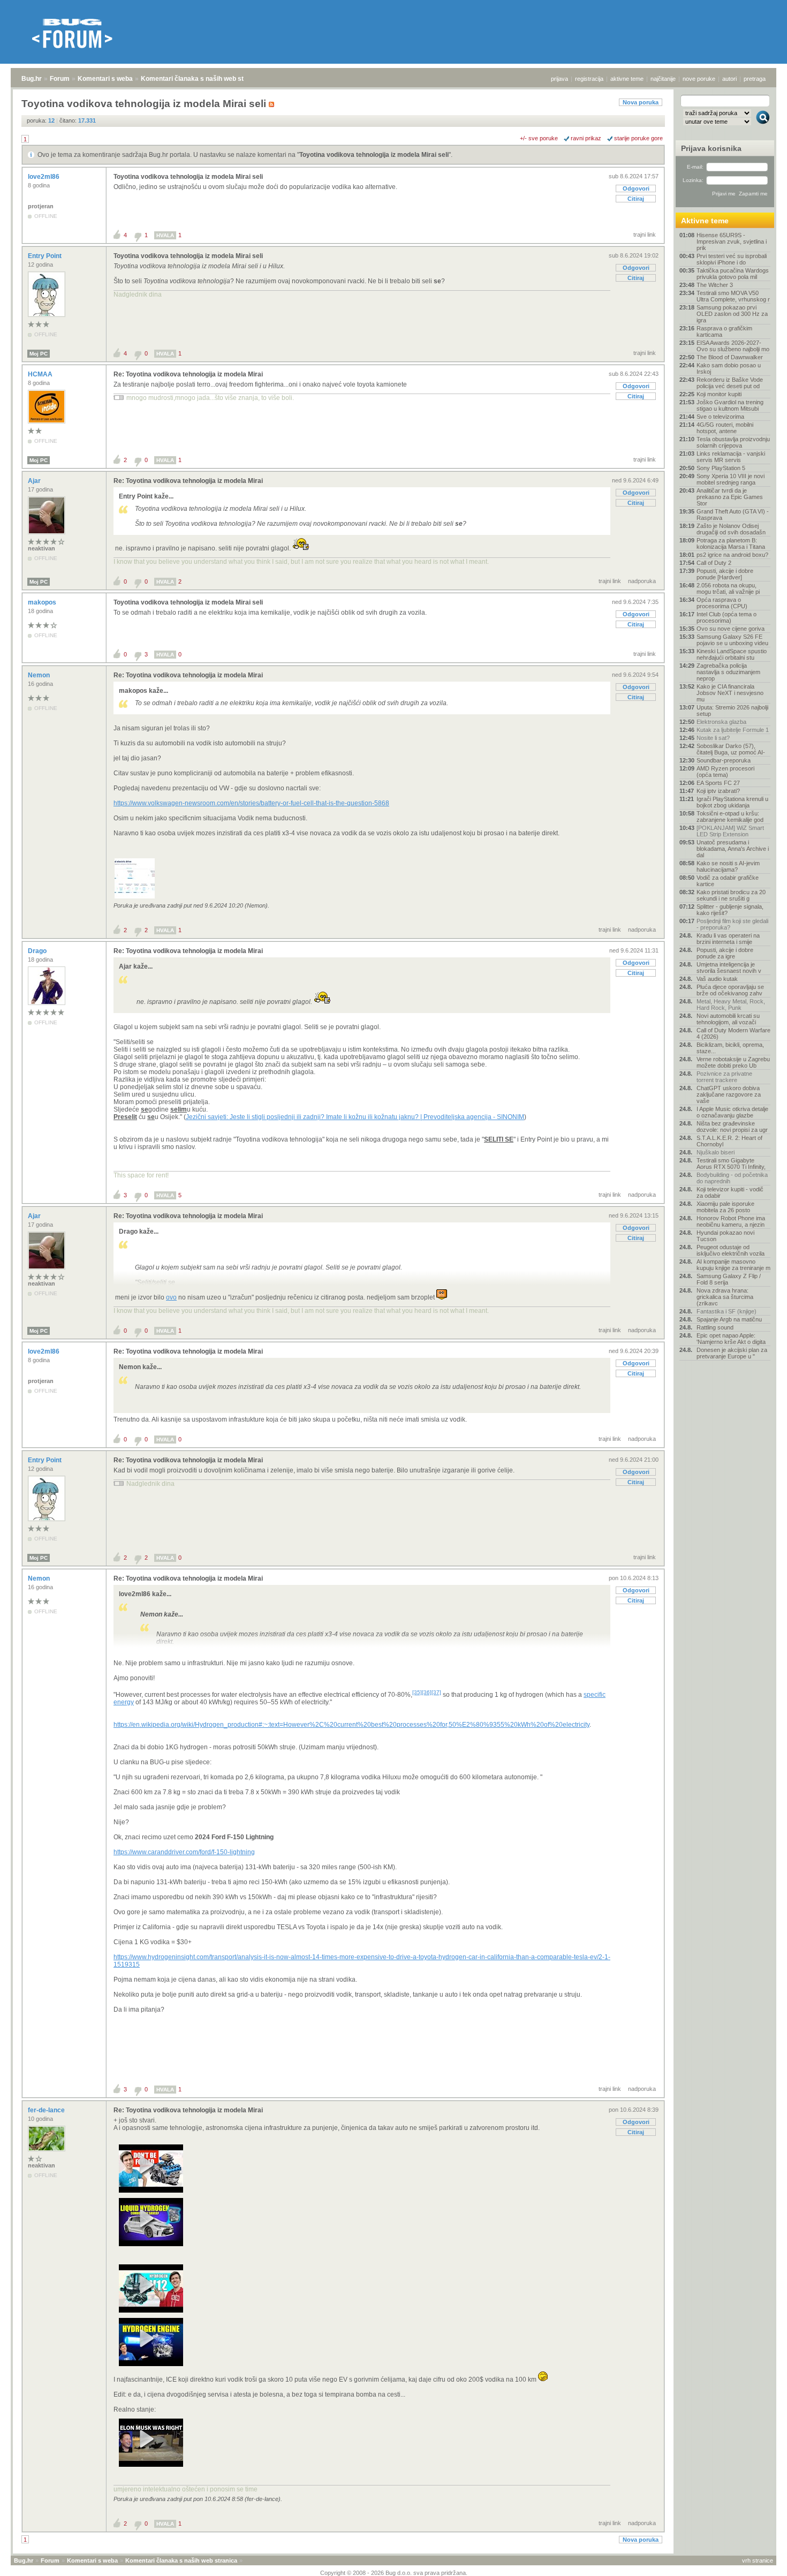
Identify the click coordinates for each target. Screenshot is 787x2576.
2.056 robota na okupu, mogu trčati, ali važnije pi (728, 588)
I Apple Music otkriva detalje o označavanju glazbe (732, 1112)
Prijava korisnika (711, 148)
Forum (60, 79)
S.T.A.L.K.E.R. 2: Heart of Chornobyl (729, 1141)
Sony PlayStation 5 (721, 468)
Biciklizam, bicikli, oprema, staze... (730, 1048)
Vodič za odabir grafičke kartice (728, 881)
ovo (171, 1297)
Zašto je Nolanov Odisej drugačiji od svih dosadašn (731, 529)
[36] (427, 1692)
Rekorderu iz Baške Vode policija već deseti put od (730, 383)
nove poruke (699, 79)
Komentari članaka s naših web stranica (202, 79)
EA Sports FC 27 (718, 783)
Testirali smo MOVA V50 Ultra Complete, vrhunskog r (733, 296)
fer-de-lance (47, 2110)
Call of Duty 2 (714, 563)
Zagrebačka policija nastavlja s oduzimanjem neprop (728, 672)
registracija (589, 79)
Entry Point (46, 256)
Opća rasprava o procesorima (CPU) (722, 603)
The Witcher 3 (715, 285)
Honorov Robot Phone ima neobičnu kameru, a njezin (731, 1221)
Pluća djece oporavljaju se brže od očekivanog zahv (730, 990)
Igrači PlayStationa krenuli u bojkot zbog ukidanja (732, 802)
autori (729, 79)
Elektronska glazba (721, 722)
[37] (436, 1692)
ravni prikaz (586, 138)
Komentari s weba (105, 79)
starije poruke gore (638, 138)
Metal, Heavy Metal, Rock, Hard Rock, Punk (731, 1004)
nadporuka (642, 581)
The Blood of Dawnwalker (730, 357)
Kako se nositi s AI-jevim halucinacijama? (728, 866)
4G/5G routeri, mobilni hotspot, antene (725, 428)
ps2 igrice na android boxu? (732, 555)
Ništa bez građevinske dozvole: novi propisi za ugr (732, 1127)
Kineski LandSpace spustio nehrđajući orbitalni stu (732, 654)
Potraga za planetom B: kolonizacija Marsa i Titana (731, 543)
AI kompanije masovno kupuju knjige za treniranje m (733, 1265)
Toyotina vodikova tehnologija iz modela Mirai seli (374, 155)
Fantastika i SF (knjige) (727, 1311)
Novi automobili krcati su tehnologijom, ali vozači (728, 1019)
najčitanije (663, 79)
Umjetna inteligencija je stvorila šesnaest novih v (729, 968)
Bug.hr (32, 79)
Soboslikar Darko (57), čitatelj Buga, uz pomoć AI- (731, 749)
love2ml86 (44, 177)
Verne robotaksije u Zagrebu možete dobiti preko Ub (733, 1062)
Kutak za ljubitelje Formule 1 (733, 730)
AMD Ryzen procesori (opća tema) (725, 772)
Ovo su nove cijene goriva (731, 629)
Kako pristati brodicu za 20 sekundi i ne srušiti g (731, 895)
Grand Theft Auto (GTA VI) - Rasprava (733, 515)
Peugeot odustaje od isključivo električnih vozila (731, 1250)
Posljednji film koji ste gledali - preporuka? (732, 924)
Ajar (35, 481)
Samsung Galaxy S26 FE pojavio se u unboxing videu (732, 640)
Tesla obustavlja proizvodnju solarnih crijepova (733, 442)
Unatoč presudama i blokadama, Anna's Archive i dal (733, 849)
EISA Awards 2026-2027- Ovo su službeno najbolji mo (733, 346)
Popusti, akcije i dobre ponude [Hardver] (725, 574)
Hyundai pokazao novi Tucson (725, 1236)
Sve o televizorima (720, 417)
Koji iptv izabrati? (718, 791)
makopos (43, 602)
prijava (559, 79)
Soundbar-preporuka (724, 760)
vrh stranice (758, 2560)
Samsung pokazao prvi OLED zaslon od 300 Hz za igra (732, 314)
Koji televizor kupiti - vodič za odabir (730, 1192)
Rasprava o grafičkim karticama (724, 331)
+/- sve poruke (539, 138)
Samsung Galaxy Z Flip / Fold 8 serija (729, 1279)
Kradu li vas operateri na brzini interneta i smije (728, 939)
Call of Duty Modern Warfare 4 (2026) (733, 1033)
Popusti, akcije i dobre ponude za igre (725, 953)
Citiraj (636, 199)
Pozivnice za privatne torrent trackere (724, 1077)
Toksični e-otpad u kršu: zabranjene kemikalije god (730, 817)
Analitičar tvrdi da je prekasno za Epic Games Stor (730, 497)
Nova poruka (641, 102)
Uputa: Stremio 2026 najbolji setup (732, 711)
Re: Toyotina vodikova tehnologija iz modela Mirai (188, 374)
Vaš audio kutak (717, 979)
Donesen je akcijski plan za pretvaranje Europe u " (732, 1353)
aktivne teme (627, 79)
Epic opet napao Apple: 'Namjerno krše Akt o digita (731, 1339)
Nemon (40, 675)
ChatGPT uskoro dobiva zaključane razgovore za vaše (729, 1094)
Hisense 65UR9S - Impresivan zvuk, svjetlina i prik (732, 241)
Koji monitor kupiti (719, 394)
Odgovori (636, 188)
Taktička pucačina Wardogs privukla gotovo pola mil (733, 274)
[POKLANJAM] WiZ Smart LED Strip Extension (730, 831)
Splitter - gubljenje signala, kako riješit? (730, 910)
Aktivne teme (705, 221)
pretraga (755, 79)
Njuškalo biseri (716, 1152)
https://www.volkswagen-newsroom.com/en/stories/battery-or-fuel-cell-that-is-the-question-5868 (251, 803)
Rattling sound (715, 1327)
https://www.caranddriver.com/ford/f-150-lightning (184, 1852)
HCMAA (41, 374)
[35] (417, 1692)
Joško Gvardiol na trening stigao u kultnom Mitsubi (730, 405)
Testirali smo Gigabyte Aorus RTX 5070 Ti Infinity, (731, 1164)
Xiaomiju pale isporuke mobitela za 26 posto (725, 1207)
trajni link (645, 235)
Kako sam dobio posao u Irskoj (729, 368)
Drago (38, 951)
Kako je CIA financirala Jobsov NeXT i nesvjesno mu (730, 693)
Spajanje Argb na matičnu (729, 1319)
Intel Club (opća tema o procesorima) (727, 617)
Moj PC (39, 354)
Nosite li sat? (713, 738)
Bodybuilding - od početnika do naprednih (732, 1178)
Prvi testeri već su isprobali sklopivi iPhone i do (732, 259)
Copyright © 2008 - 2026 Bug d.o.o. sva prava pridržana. (394, 2573)
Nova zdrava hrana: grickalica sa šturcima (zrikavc (725, 1297)
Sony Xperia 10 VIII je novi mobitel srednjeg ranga (731, 479)
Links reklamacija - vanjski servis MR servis (731, 457)
